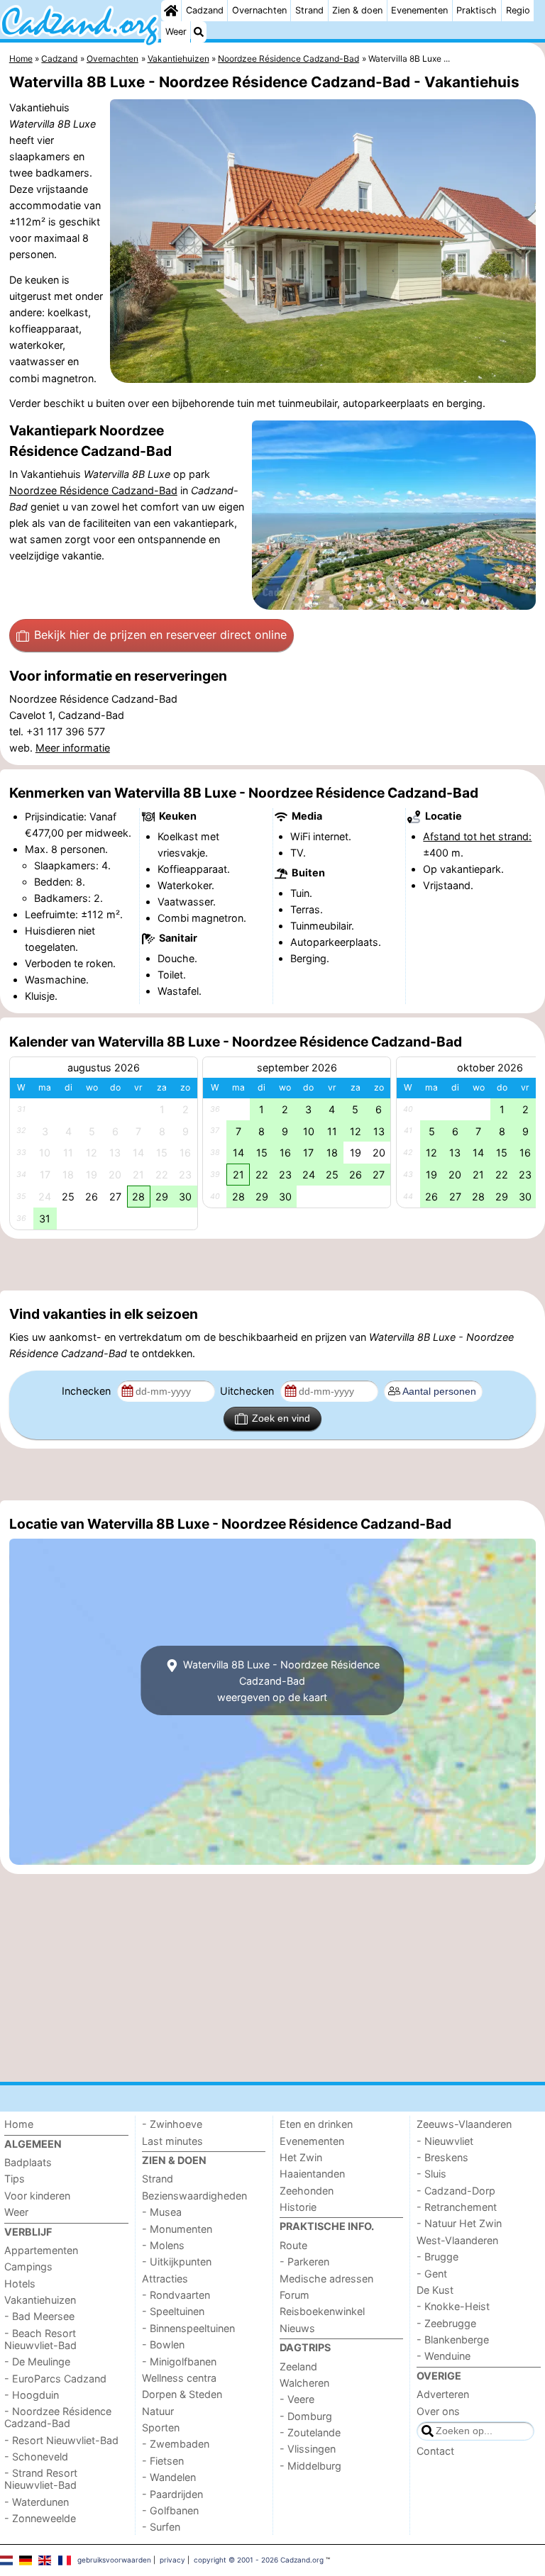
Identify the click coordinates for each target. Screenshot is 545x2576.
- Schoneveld (36, 2457)
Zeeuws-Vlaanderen (464, 2124)
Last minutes (172, 2141)
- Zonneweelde (40, 2518)
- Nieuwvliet (445, 2141)
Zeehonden (307, 2191)
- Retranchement (457, 2207)
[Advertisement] (272, 1264)
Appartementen (41, 2250)
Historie (298, 2207)
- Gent (432, 2274)
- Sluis (431, 2174)
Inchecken (88, 1391)
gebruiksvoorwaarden (114, 2560)
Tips (15, 2179)
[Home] (171, 11)
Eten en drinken (316, 2124)
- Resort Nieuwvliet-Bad (61, 2440)
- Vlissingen (308, 2449)
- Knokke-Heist (453, 2306)
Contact (435, 2451)
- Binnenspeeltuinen (188, 2328)
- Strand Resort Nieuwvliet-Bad (41, 2479)
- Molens (163, 2245)
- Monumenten (177, 2229)
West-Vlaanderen (457, 2240)
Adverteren (443, 2394)
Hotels (20, 2284)
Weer (176, 32)
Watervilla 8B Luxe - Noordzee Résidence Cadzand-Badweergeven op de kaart (280, 1681)
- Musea (162, 2212)
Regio (518, 10)
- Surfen (161, 2527)
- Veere (297, 2399)
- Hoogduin (32, 2395)
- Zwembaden (176, 2444)
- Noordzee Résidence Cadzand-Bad (58, 2417)
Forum (294, 2295)
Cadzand (205, 10)
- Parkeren (304, 2262)
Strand (309, 10)
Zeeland (298, 2366)
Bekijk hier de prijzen (160, 635)
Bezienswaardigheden (194, 2196)
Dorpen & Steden (182, 2394)
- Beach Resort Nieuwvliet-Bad (40, 2339)
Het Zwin (301, 2157)
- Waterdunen (37, 2502)
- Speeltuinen (173, 2311)
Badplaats (28, 2162)
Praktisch (477, 10)
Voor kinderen (37, 2196)
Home (19, 2124)
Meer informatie (73, 748)
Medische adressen (326, 2279)
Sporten (161, 2427)
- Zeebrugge (446, 2323)
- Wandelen (169, 2477)
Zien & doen (357, 10)
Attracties (165, 2279)
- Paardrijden (172, 2494)
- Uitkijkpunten (177, 2262)
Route (293, 2245)
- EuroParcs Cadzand (55, 2379)
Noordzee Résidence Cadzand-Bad (93, 490)
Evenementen (419, 10)
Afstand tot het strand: (477, 836)
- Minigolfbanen (179, 2362)
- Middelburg (310, 2466)
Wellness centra (179, 2378)
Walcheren (304, 2383)
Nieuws (297, 2328)
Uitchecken (248, 1391)
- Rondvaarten (176, 2295)
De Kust (435, 2290)
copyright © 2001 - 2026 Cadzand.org (259, 2560)
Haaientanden (312, 2174)
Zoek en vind (281, 1418)
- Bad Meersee (39, 2316)
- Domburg (306, 2416)
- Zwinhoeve (172, 2124)
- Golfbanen (170, 2510)
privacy (172, 2560)
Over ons (438, 2411)
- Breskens (442, 2157)
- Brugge (437, 2257)
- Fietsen (163, 2461)
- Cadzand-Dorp (456, 2191)
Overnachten (259, 10)
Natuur (158, 2411)
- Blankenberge (453, 2340)
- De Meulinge (37, 2362)
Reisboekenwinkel (322, 2311)
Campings (28, 2266)
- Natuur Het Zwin (459, 2223)
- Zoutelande (310, 2432)
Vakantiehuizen (40, 2300)
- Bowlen (163, 2344)
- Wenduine (444, 2356)
